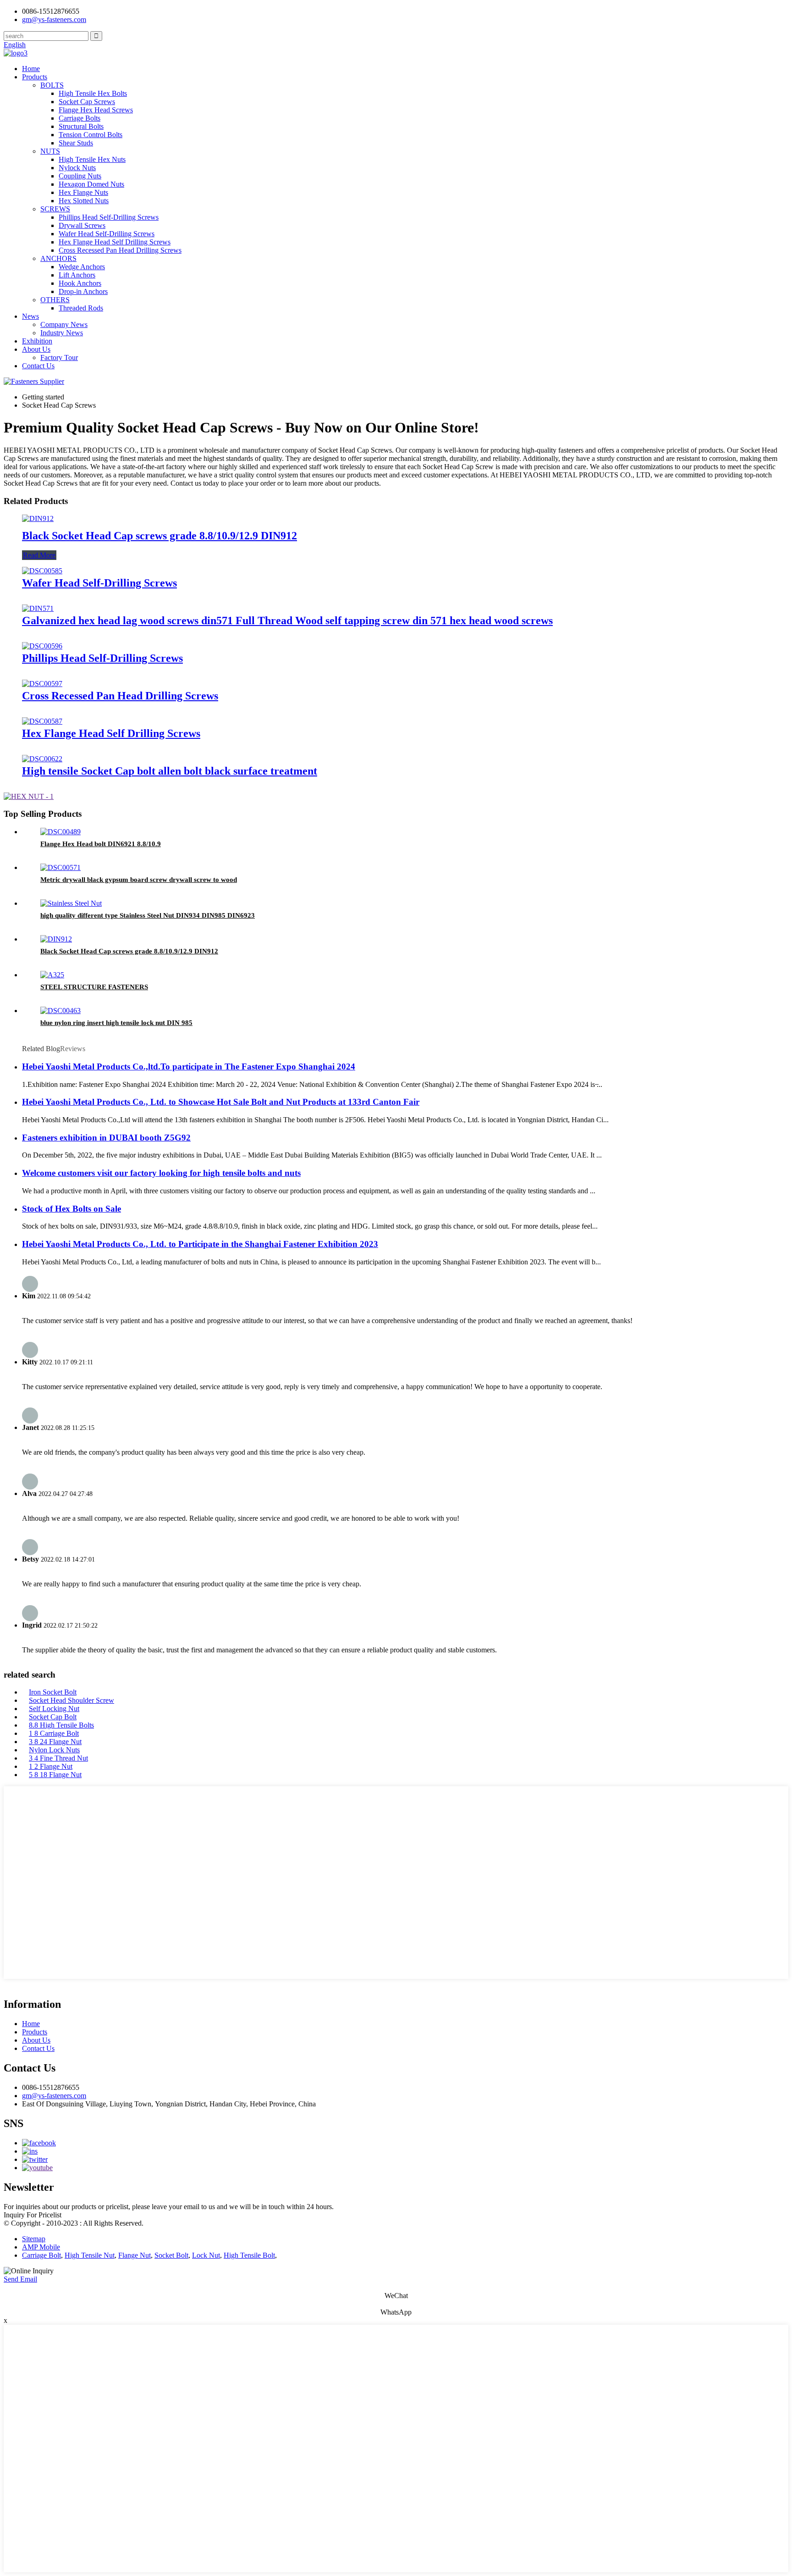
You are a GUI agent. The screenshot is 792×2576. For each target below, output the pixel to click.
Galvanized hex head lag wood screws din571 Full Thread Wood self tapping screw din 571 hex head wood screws (287, 620)
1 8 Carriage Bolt (54, 1733)
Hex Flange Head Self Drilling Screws (115, 242)
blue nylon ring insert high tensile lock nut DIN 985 (116, 1023)
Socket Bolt (171, 2255)
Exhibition (37, 341)
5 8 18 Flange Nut (55, 1775)
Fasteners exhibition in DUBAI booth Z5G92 (106, 1138)
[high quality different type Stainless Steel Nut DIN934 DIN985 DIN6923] (71, 903)
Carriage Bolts (80, 118)
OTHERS (55, 300)
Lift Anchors (77, 275)
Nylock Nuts (77, 168)
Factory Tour (59, 357)
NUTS (50, 151)
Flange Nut (135, 2255)
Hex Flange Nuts (83, 192)
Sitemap (34, 2239)
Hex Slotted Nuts (84, 201)
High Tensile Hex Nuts (92, 159)
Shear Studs (76, 143)
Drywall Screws (82, 225)
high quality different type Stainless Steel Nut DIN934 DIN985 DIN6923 (148, 915)
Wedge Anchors (82, 267)
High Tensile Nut (90, 2255)
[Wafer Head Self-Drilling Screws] (42, 571)
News (30, 316)
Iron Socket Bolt (53, 1692)
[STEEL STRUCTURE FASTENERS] (52, 975)
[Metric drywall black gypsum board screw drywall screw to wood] (60, 867)
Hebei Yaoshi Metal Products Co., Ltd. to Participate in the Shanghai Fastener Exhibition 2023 (200, 1244)
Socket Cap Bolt (53, 1717)
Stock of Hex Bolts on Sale (71, 1209)
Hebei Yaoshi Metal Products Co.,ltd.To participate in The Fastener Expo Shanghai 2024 (189, 1066)
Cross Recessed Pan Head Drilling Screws (120, 250)
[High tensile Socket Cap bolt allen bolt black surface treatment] (42, 759)
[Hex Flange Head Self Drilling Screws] (42, 721)
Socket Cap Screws (87, 102)
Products (35, 77)
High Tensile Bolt (249, 2255)
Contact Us (38, 366)
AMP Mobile (41, 2247)
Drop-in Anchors (83, 291)
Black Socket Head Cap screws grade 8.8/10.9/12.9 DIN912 (159, 536)
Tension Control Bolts (91, 135)
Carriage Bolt (41, 2255)
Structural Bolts (81, 126)
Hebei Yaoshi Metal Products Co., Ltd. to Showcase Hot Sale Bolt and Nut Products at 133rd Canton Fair (221, 1102)
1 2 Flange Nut (51, 1766)
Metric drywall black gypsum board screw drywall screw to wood (139, 880)
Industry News (62, 333)
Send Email (20, 2279)
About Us (36, 349)
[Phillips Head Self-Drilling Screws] (42, 646)
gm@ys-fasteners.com (54, 2096)
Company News (64, 324)
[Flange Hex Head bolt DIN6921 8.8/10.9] (60, 832)
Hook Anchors (80, 283)
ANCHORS (58, 258)
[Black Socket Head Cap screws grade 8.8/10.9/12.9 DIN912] (38, 518)
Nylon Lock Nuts (54, 1750)
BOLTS (52, 85)
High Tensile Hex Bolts (93, 93)
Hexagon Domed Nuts (91, 184)
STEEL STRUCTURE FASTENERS (94, 987)
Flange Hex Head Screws (96, 110)
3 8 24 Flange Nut (55, 1742)
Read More (39, 555)
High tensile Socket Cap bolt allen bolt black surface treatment (170, 771)
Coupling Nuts (80, 176)
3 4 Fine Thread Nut (58, 1758)
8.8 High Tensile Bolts (61, 1725)
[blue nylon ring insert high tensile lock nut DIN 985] (60, 1011)
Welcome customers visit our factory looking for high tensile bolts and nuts (161, 1173)
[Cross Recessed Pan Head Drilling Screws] (42, 684)
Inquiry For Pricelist (33, 2215)
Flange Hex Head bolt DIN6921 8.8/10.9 (101, 844)
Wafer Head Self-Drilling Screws (107, 234)
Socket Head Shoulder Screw (71, 1700)
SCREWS (55, 209)
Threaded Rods (81, 308)
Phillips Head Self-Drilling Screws (109, 217)
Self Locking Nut (54, 1709)
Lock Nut (206, 2255)
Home (31, 69)
